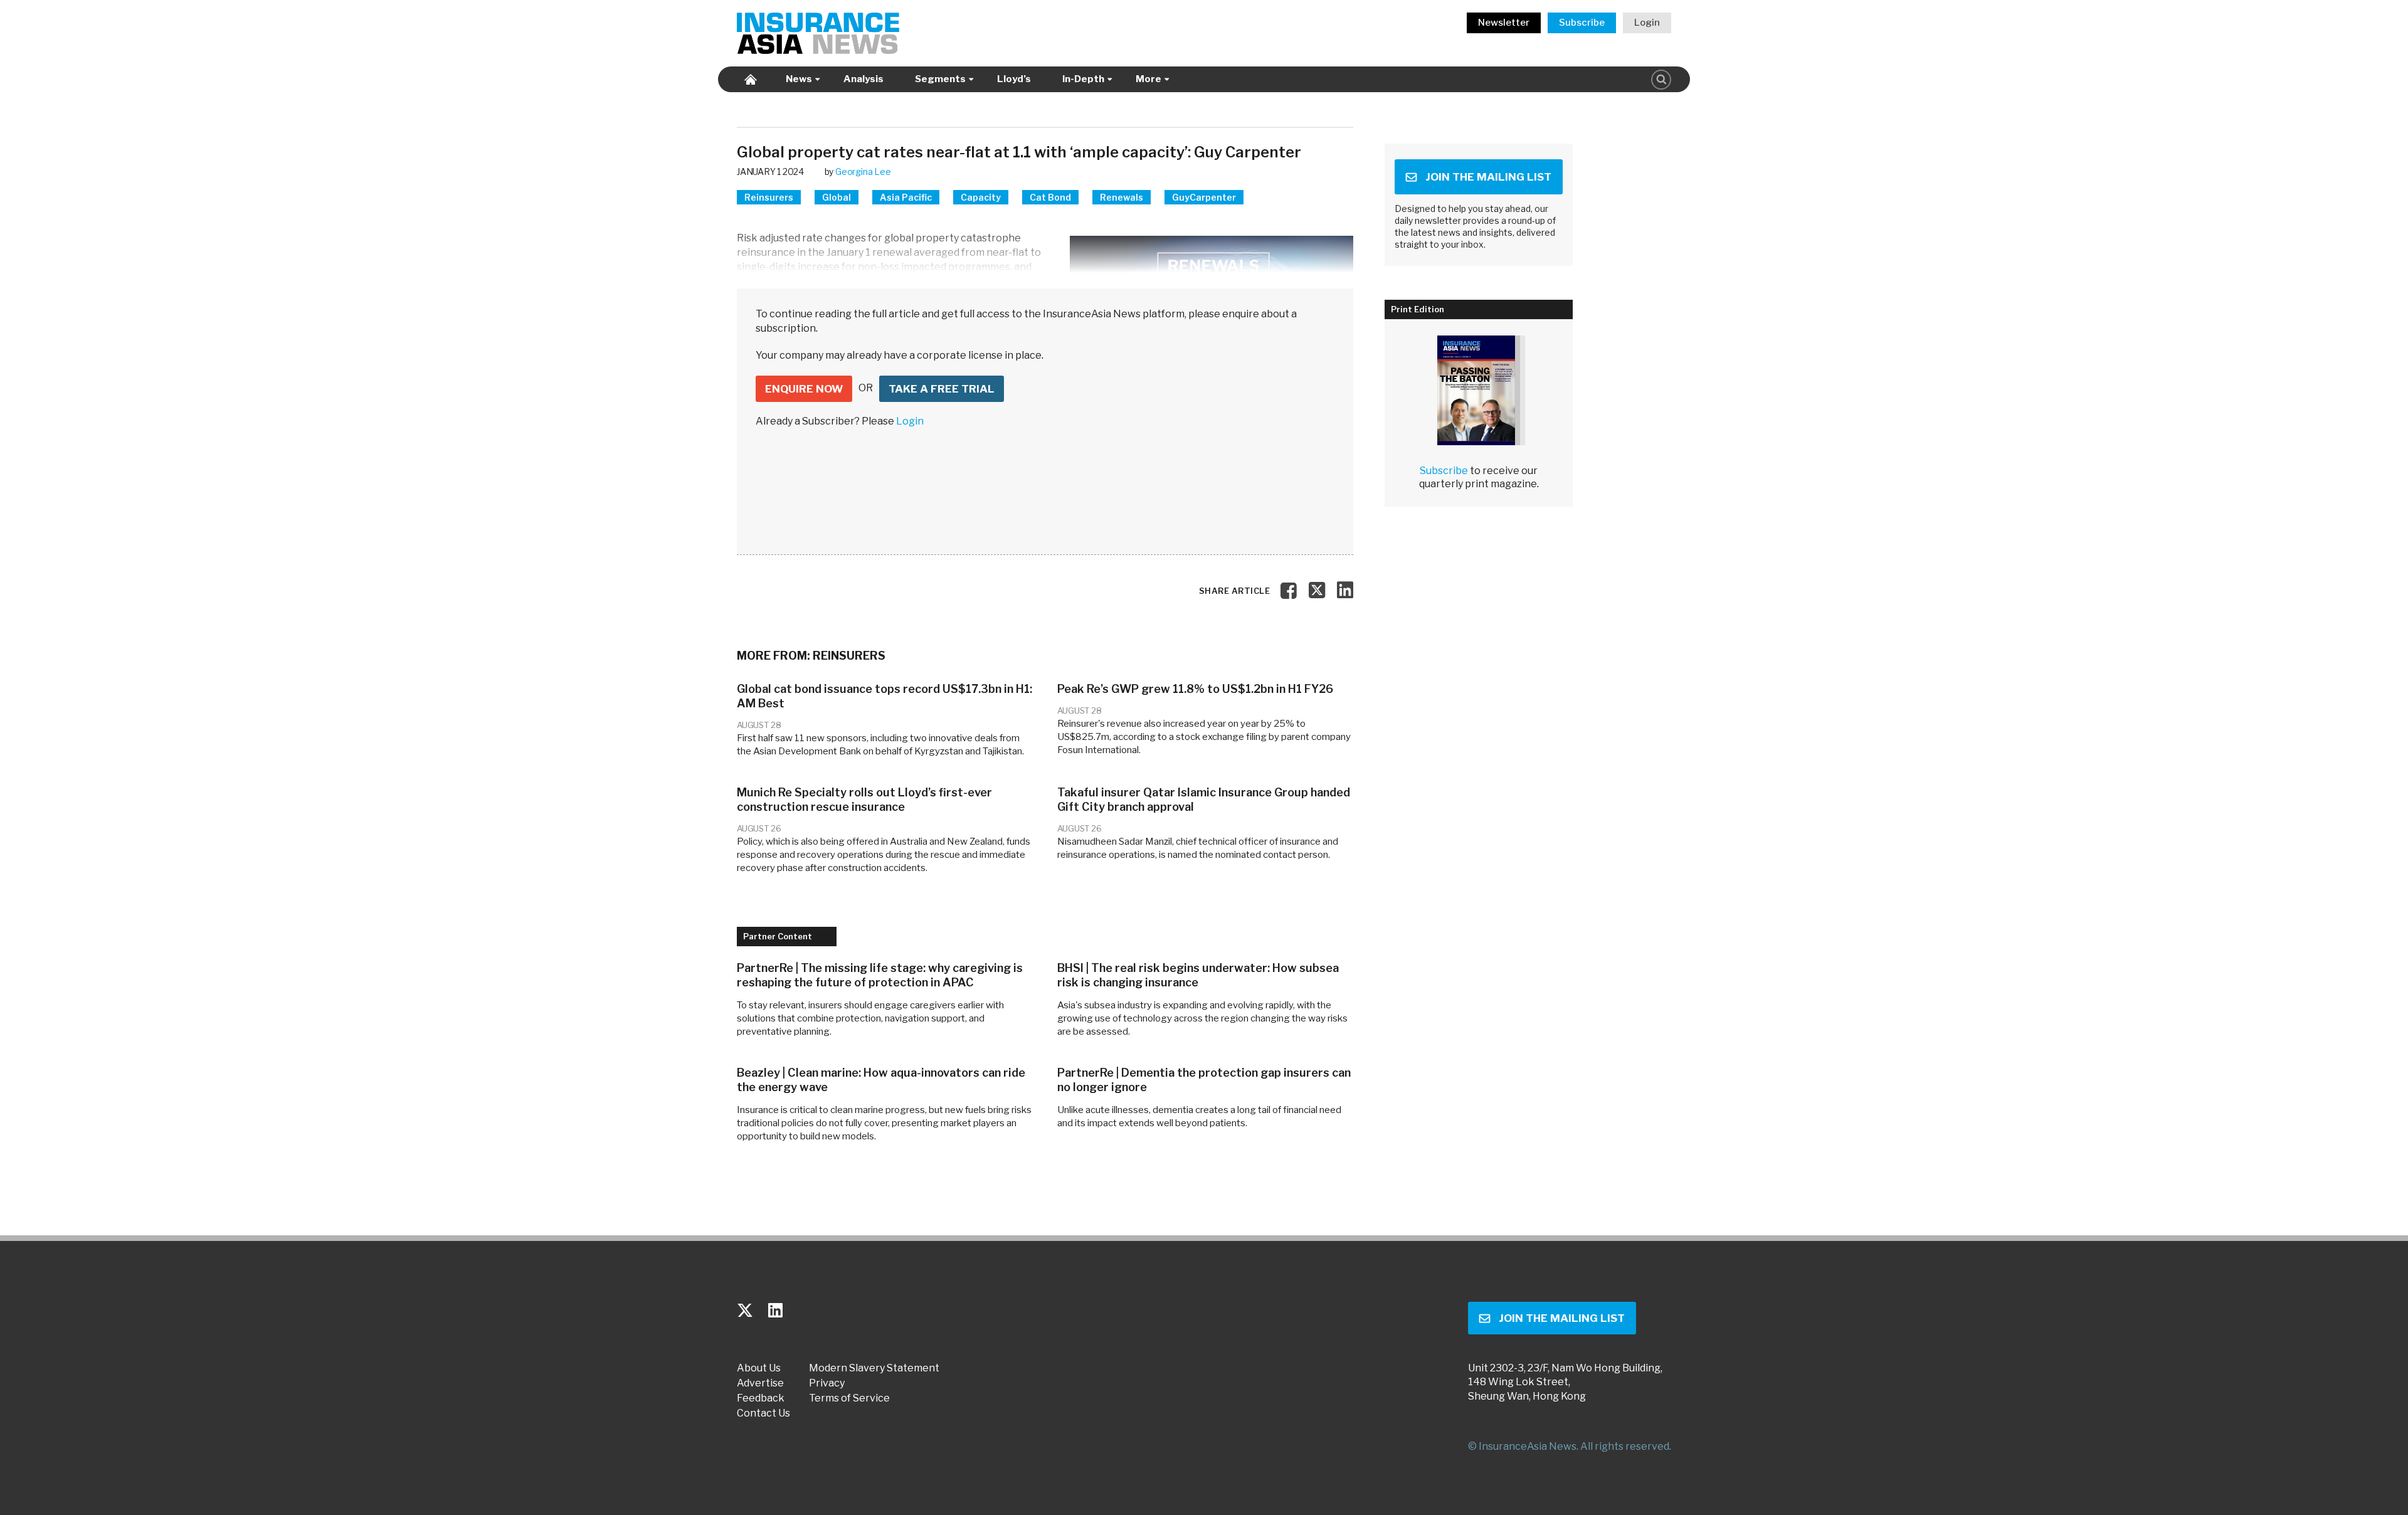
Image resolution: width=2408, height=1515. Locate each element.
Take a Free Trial (942, 389)
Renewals (1122, 197)
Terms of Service (849, 1398)
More (1149, 79)
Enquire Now (804, 389)
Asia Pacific (906, 197)
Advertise (760, 1383)
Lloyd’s (1014, 79)
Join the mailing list (1488, 177)
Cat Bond (1050, 197)
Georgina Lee (863, 172)
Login (1647, 23)
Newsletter (1504, 23)
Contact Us (763, 1413)
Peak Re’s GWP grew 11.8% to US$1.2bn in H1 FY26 (1195, 689)
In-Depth (1083, 79)
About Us (759, 1368)
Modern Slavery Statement (874, 1368)
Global (837, 197)
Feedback (761, 1398)
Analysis (863, 79)
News (799, 79)
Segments (940, 79)
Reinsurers (769, 197)
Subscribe (1582, 23)
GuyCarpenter (1204, 197)
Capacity (981, 197)
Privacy (827, 1383)
